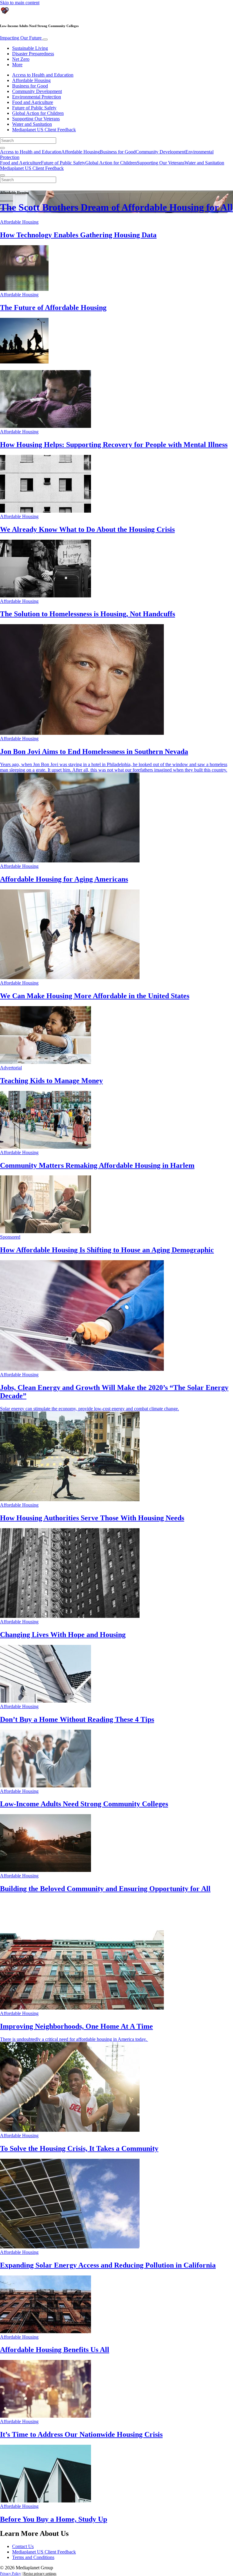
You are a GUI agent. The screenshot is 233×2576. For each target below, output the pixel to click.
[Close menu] (2, 175)
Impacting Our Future (21, 38)
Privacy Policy (10, 2574)
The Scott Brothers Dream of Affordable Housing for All (116, 207)
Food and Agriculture (33, 102)
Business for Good (30, 86)
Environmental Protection (37, 97)
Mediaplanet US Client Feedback (44, 130)
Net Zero (21, 59)
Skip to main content (20, 3)
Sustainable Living (30, 48)
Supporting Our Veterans (36, 119)
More (17, 65)
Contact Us (23, 2546)
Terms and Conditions (33, 2557)
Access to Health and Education (43, 75)
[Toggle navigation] (45, 40)
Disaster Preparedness (33, 54)
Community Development (37, 91)
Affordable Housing (31, 80)
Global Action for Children (38, 113)
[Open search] (2, 148)
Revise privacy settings (40, 2574)
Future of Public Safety (34, 108)
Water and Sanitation (32, 124)
